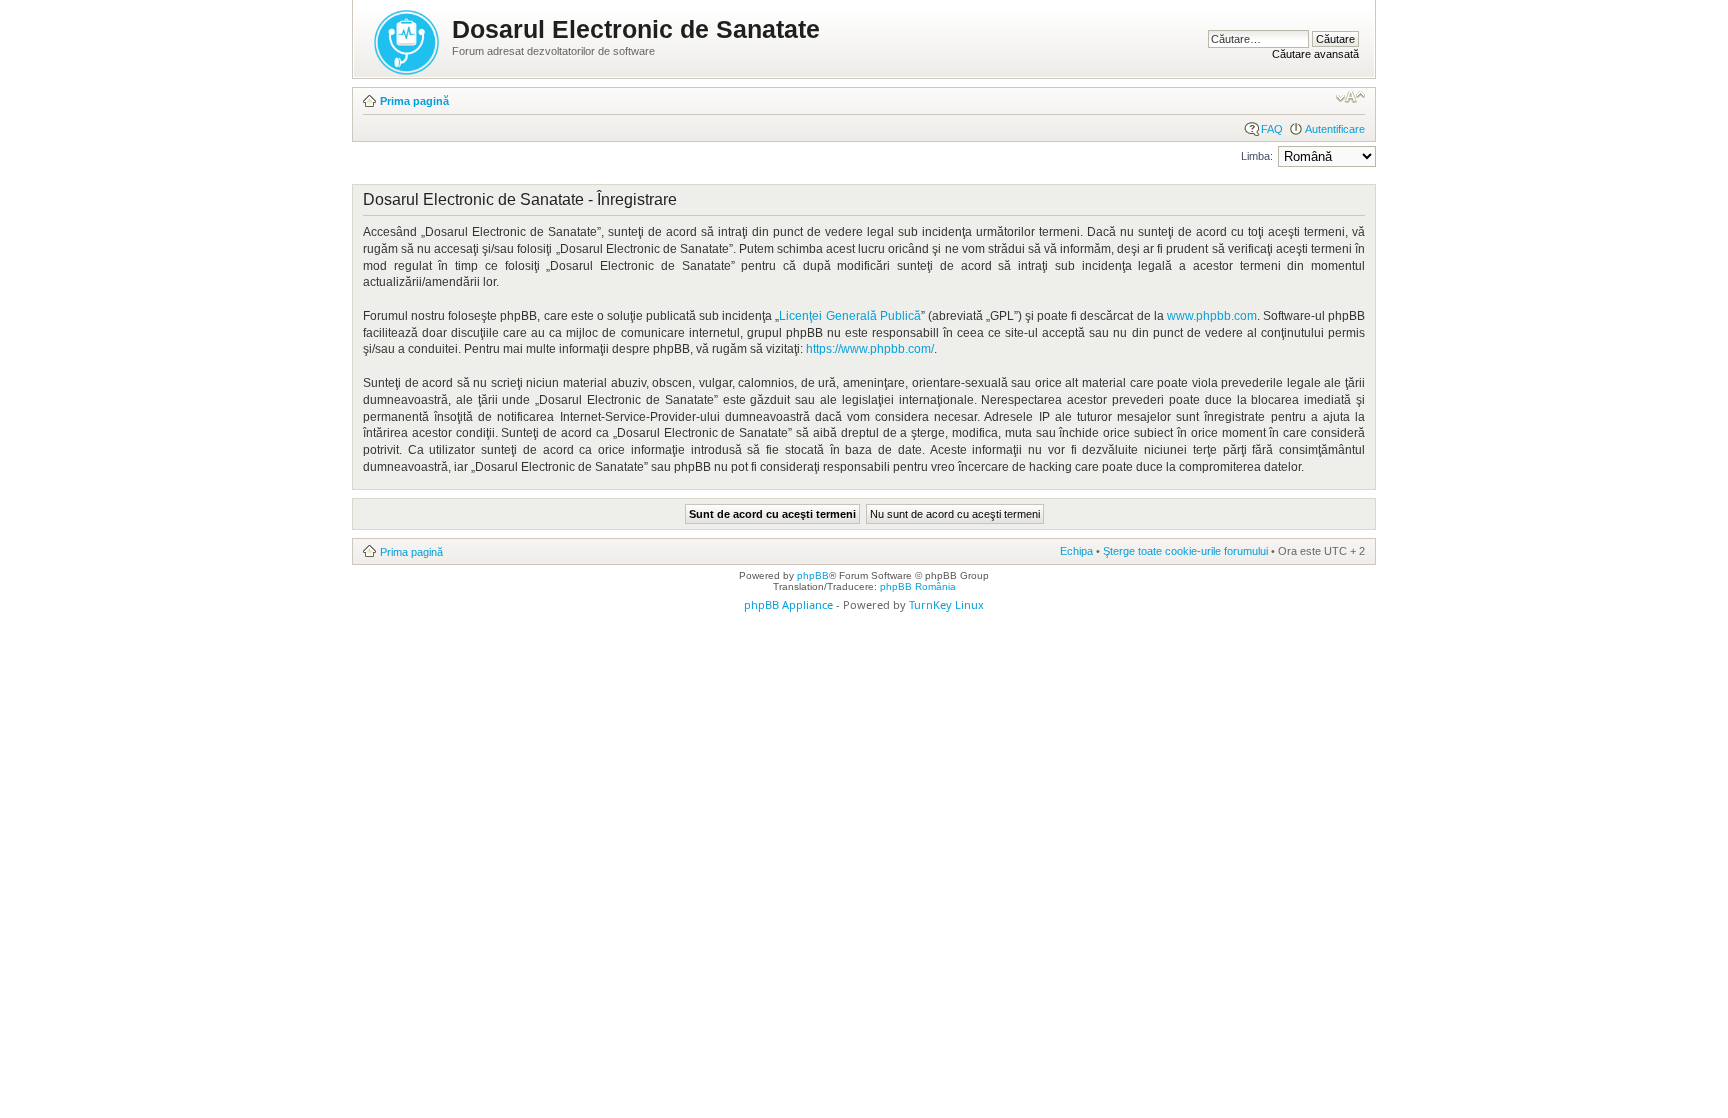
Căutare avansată (1315, 54)
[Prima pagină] (408, 38)
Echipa (1076, 551)
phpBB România (918, 586)
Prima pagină (414, 101)
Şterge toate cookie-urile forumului (1185, 551)
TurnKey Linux (946, 604)
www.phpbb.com (1212, 316)
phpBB (813, 575)
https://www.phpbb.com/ (870, 349)
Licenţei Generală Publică (849, 316)
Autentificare (1335, 129)
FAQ (1272, 129)
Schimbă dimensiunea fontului (1350, 97)
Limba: (1257, 156)
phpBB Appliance (788, 604)
